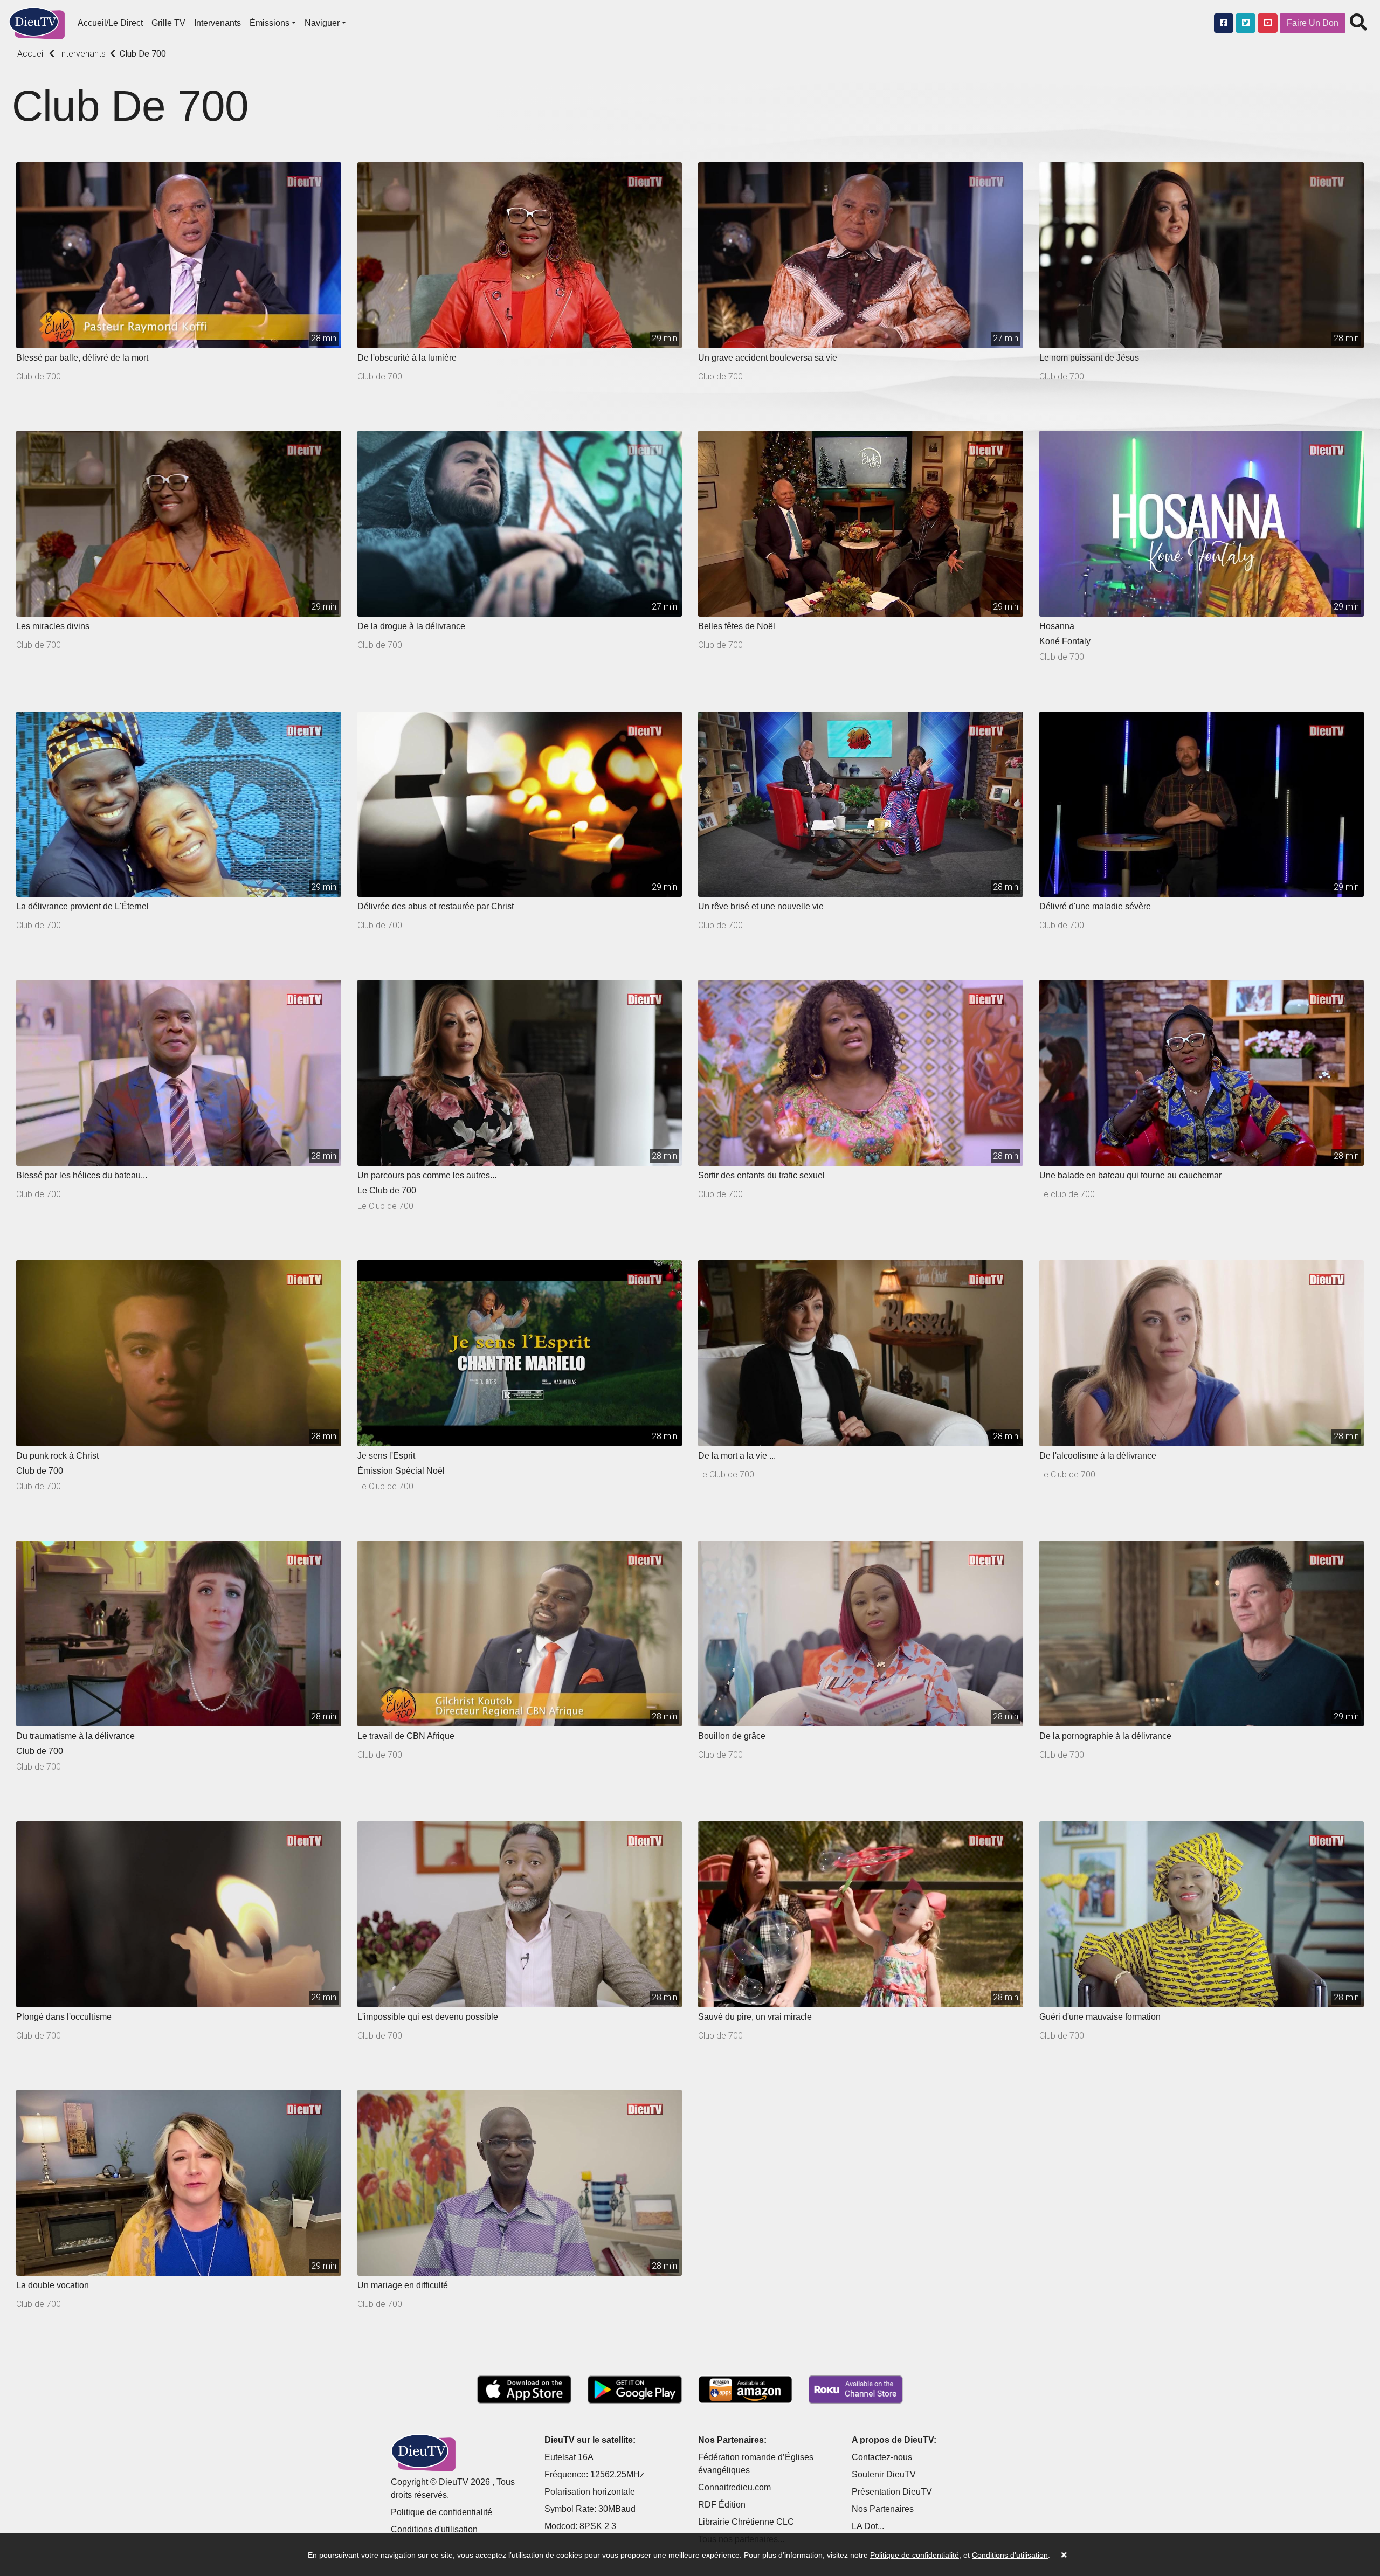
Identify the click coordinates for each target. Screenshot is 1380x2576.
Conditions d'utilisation (434, 2529)
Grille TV (168, 23)
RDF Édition (722, 2505)
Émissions (270, 23)
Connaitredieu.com (734, 2487)
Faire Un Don (1313, 23)
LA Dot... (868, 2526)
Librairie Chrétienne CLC (746, 2522)
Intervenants (218, 23)
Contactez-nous (882, 2457)
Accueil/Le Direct (110, 23)
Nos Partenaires (883, 2509)
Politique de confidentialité (441, 2512)
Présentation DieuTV (892, 2492)
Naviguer (322, 23)
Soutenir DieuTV (884, 2474)
